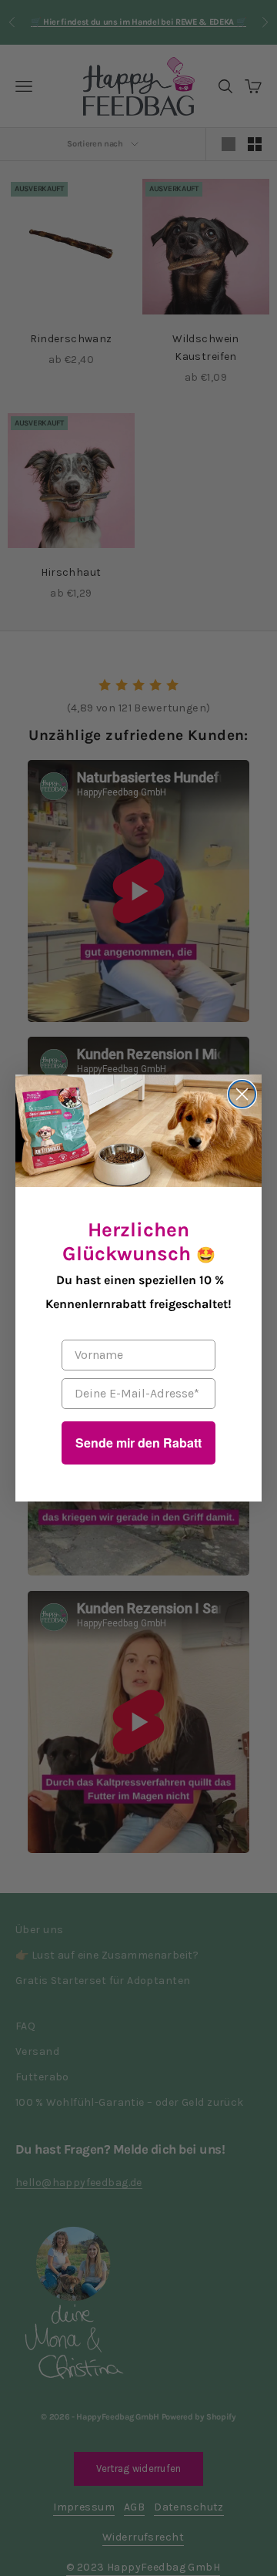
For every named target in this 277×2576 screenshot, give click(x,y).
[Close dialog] (242, 1094)
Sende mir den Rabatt (138, 1443)
